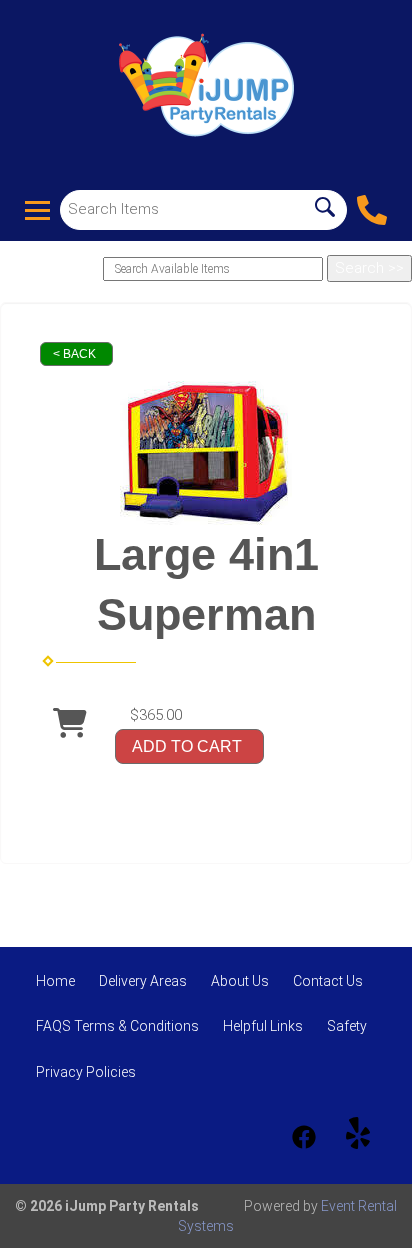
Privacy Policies (86, 1072)
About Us (240, 981)
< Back (74, 354)
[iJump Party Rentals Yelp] (358, 1137)
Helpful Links (263, 1026)
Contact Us (328, 981)
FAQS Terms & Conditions (117, 1026)
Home (55, 981)
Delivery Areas (143, 981)
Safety (347, 1026)
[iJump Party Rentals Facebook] (304, 1137)
